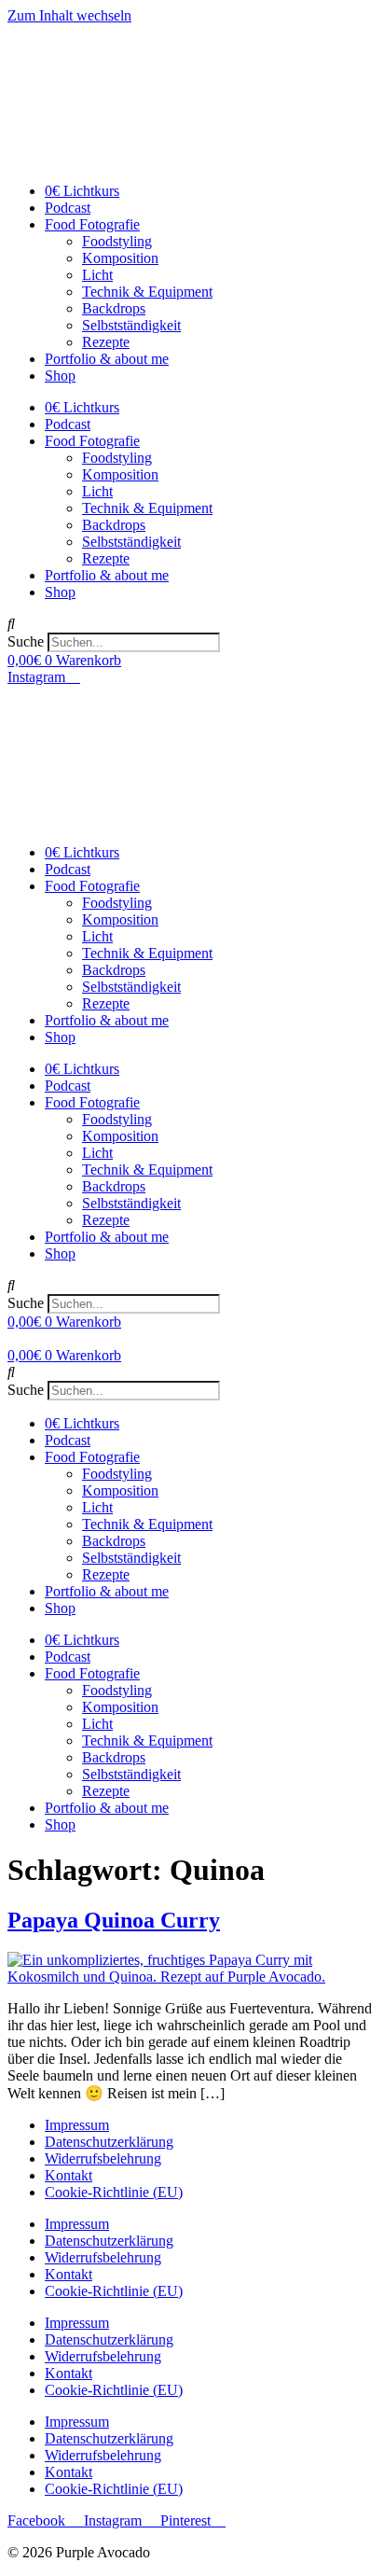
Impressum (77, 2125)
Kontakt (69, 2175)
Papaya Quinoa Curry (114, 1920)
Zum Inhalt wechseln (69, 15)
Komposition (120, 258)
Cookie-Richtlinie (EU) (114, 2192)
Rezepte (106, 342)
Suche (26, 641)
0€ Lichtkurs (82, 191)
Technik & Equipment (147, 292)
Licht (97, 275)
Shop (60, 376)
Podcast (68, 208)
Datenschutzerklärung (109, 2142)
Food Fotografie (92, 224)
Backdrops (114, 308)
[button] (192, 624)
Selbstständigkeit (131, 325)
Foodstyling (117, 241)
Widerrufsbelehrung (103, 2158)
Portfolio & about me (107, 359)
